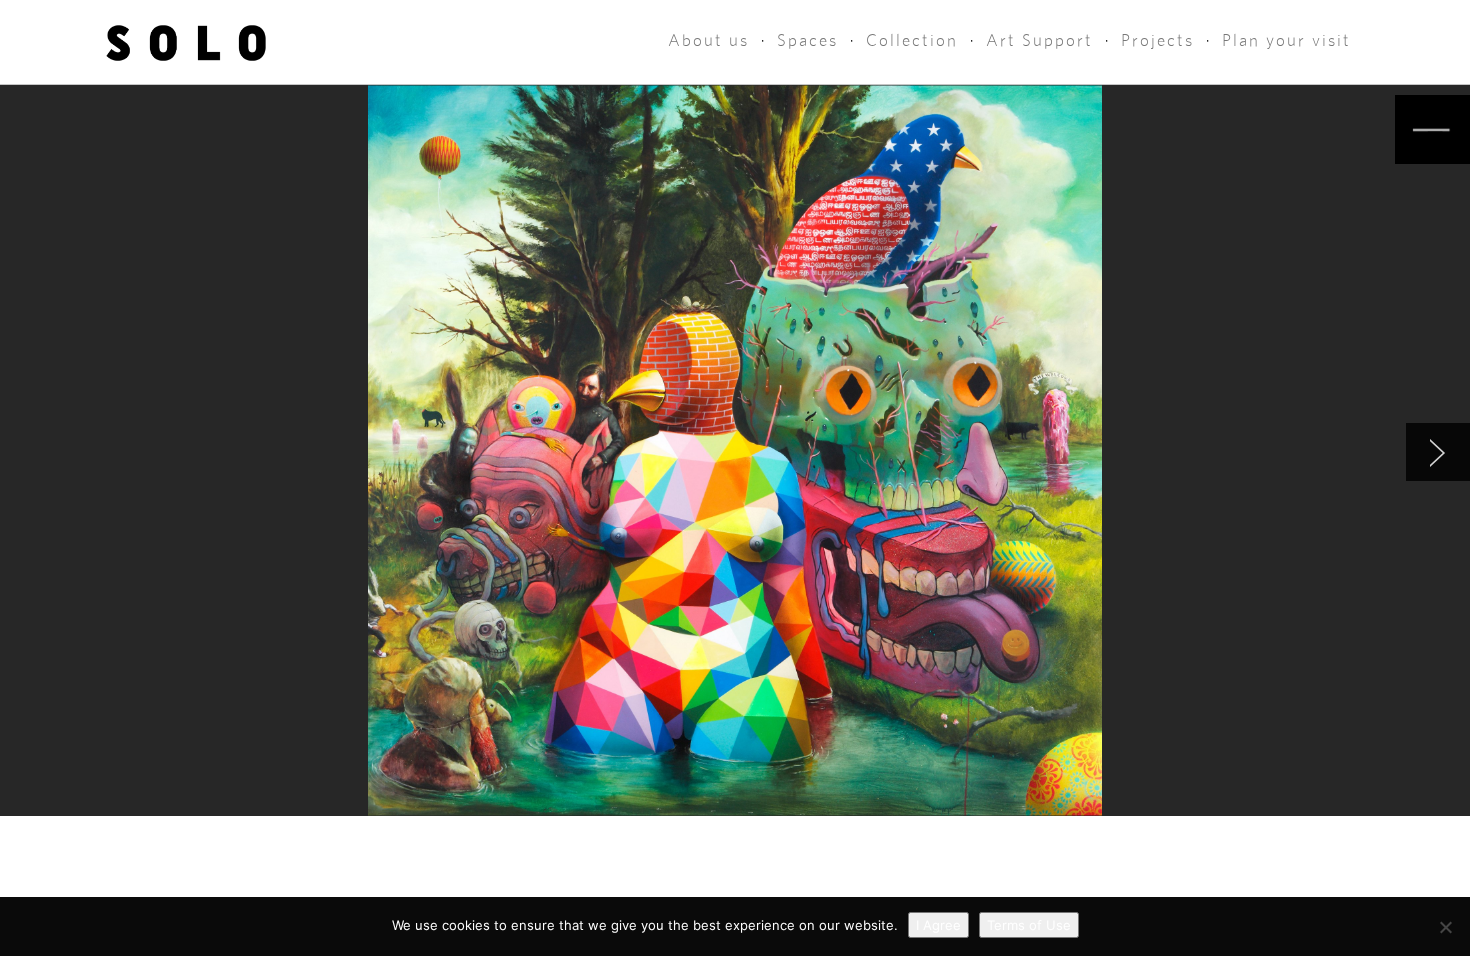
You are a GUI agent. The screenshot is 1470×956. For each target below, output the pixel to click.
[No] (1445, 927)
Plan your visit (1286, 40)
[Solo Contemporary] (186, 42)
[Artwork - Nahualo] (1438, 452)
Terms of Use (1029, 925)
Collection (912, 40)
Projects (1157, 40)
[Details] (1432, 129)
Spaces (807, 40)
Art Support (1039, 40)
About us (708, 40)
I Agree (938, 925)
